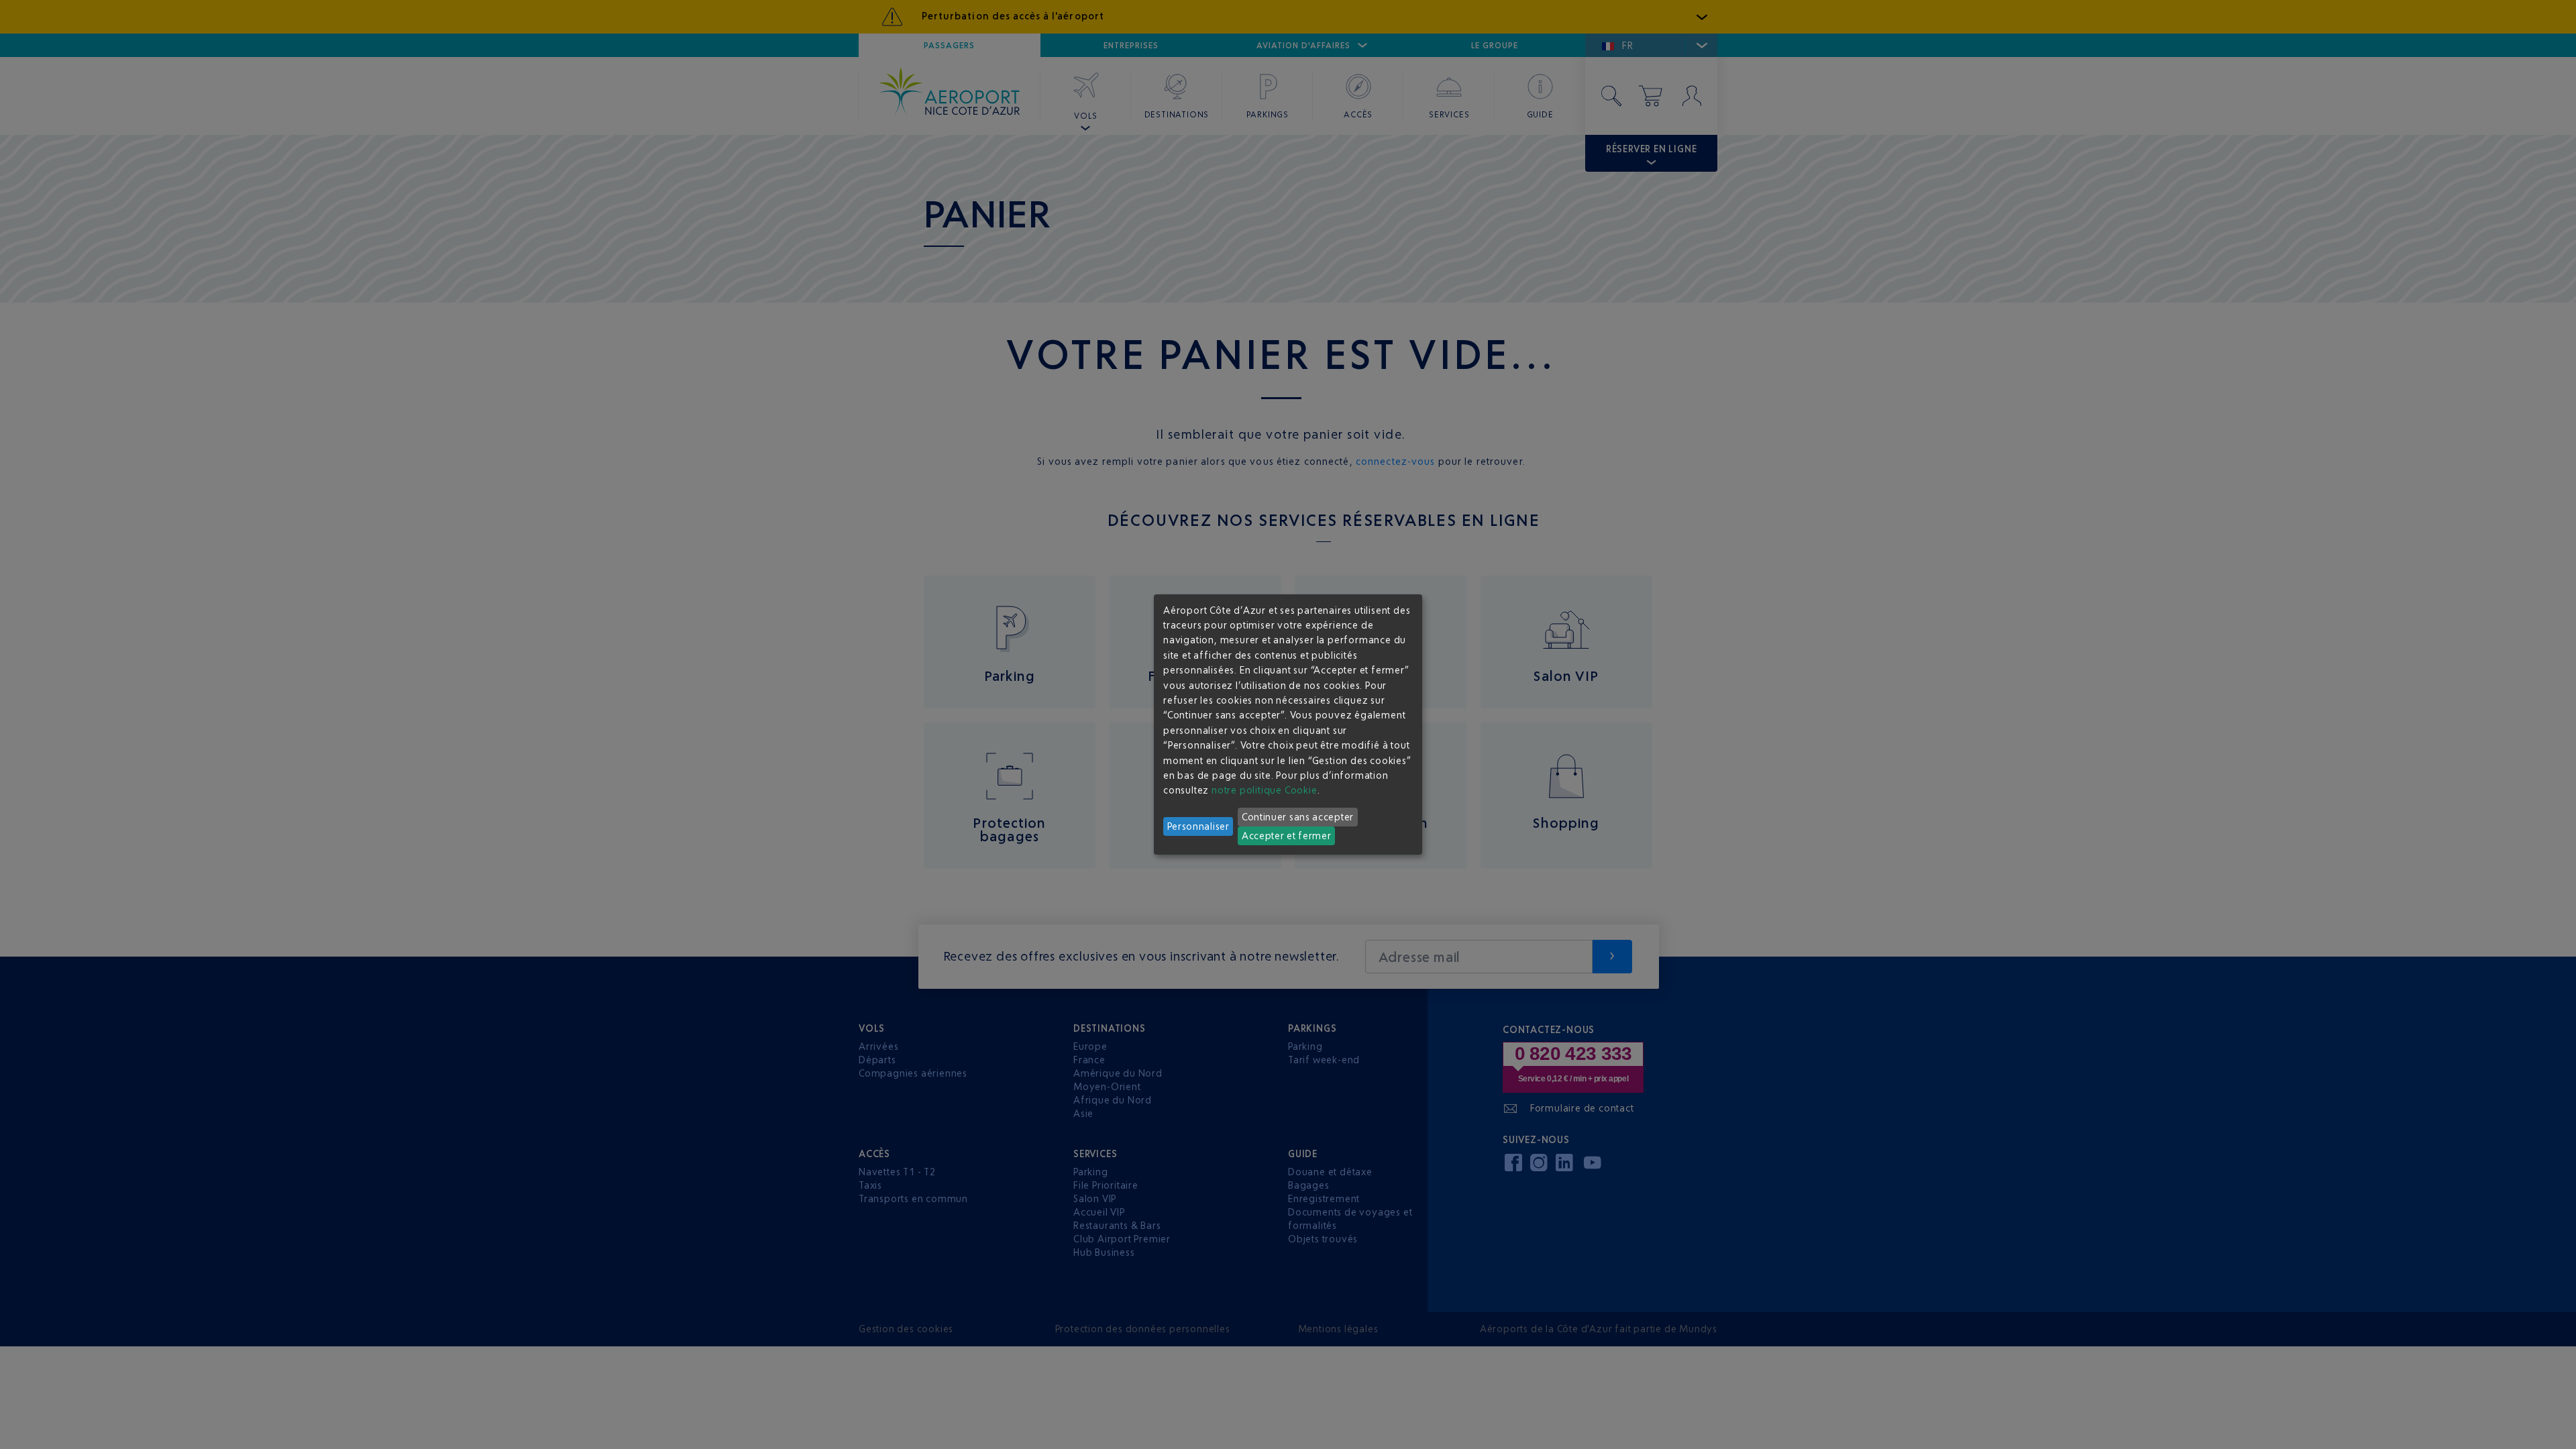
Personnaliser (1198, 826)
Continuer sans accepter (1298, 817)
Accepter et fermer (1287, 836)
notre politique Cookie (1265, 790)
